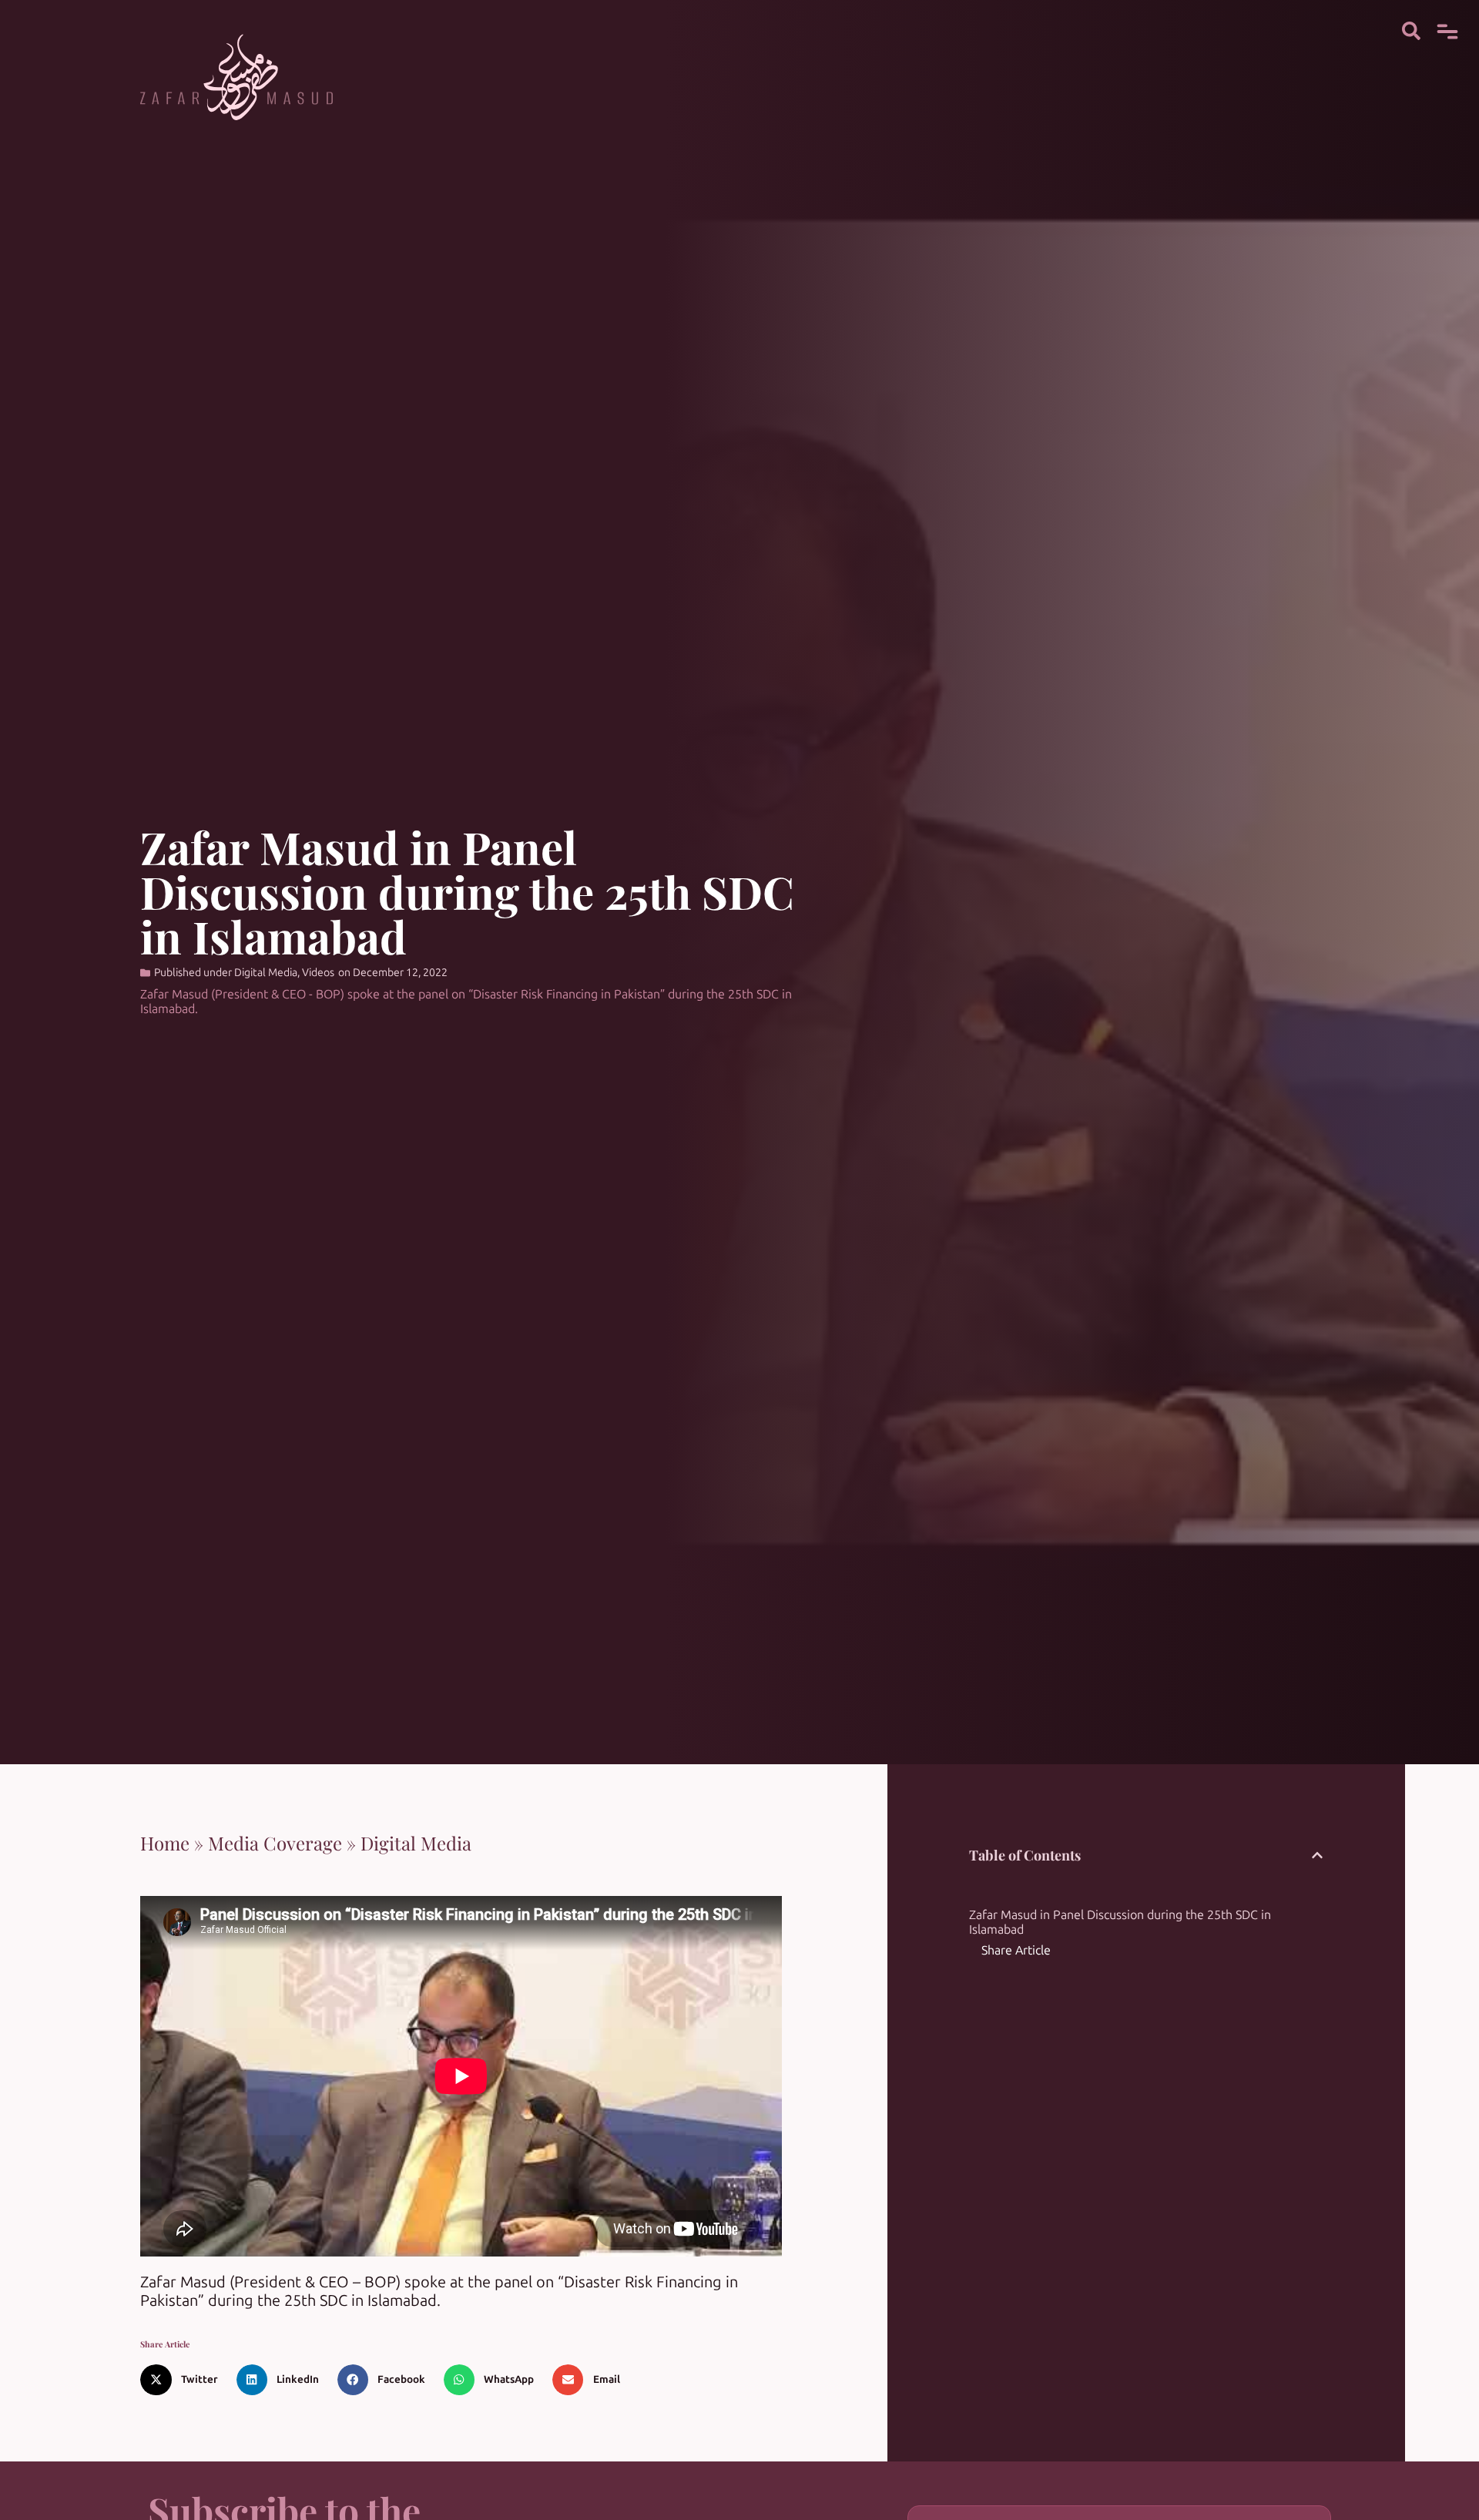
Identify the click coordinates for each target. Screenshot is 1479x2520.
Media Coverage (275, 1843)
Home (165, 1843)
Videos (318, 973)
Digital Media (266, 973)
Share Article (1016, 1950)
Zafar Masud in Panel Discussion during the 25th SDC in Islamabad (1120, 1922)
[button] (184, 2380)
